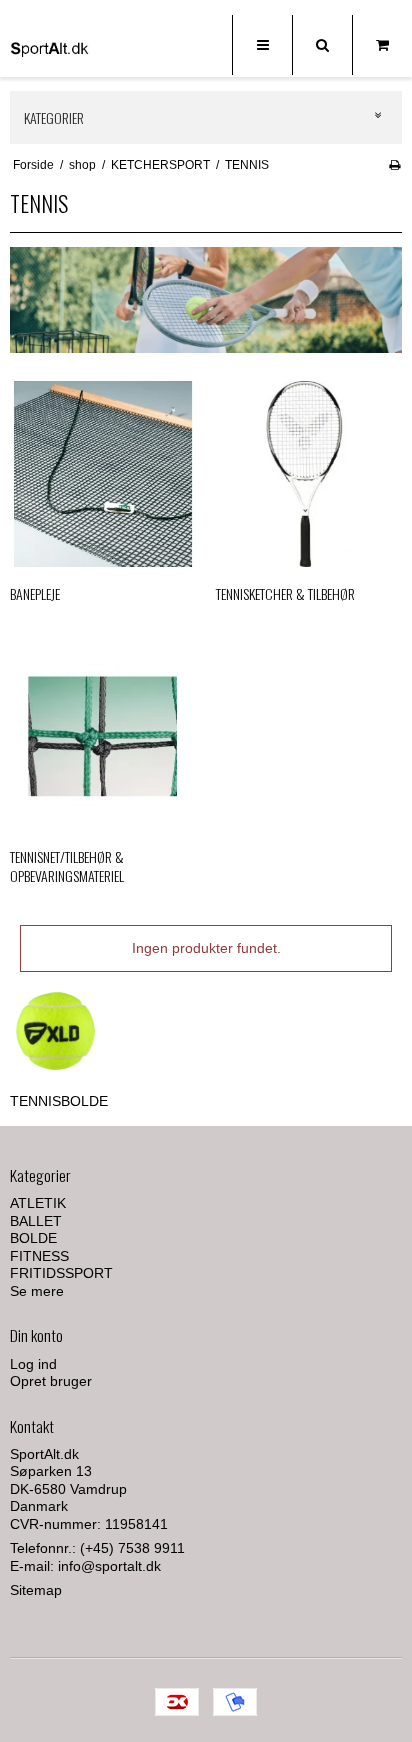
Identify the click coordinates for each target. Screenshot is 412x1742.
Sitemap (36, 1590)
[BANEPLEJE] (103, 474)
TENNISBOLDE (59, 1101)
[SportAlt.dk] (50, 48)
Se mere (37, 1291)
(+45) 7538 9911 (132, 1548)
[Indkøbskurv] (382, 45)
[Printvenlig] (394, 165)
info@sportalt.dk (109, 1566)
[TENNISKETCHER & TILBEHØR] (309, 474)
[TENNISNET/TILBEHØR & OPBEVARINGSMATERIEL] (103, 736)
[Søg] (322, 45)
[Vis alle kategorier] (379, 116)
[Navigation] (262, 45)
